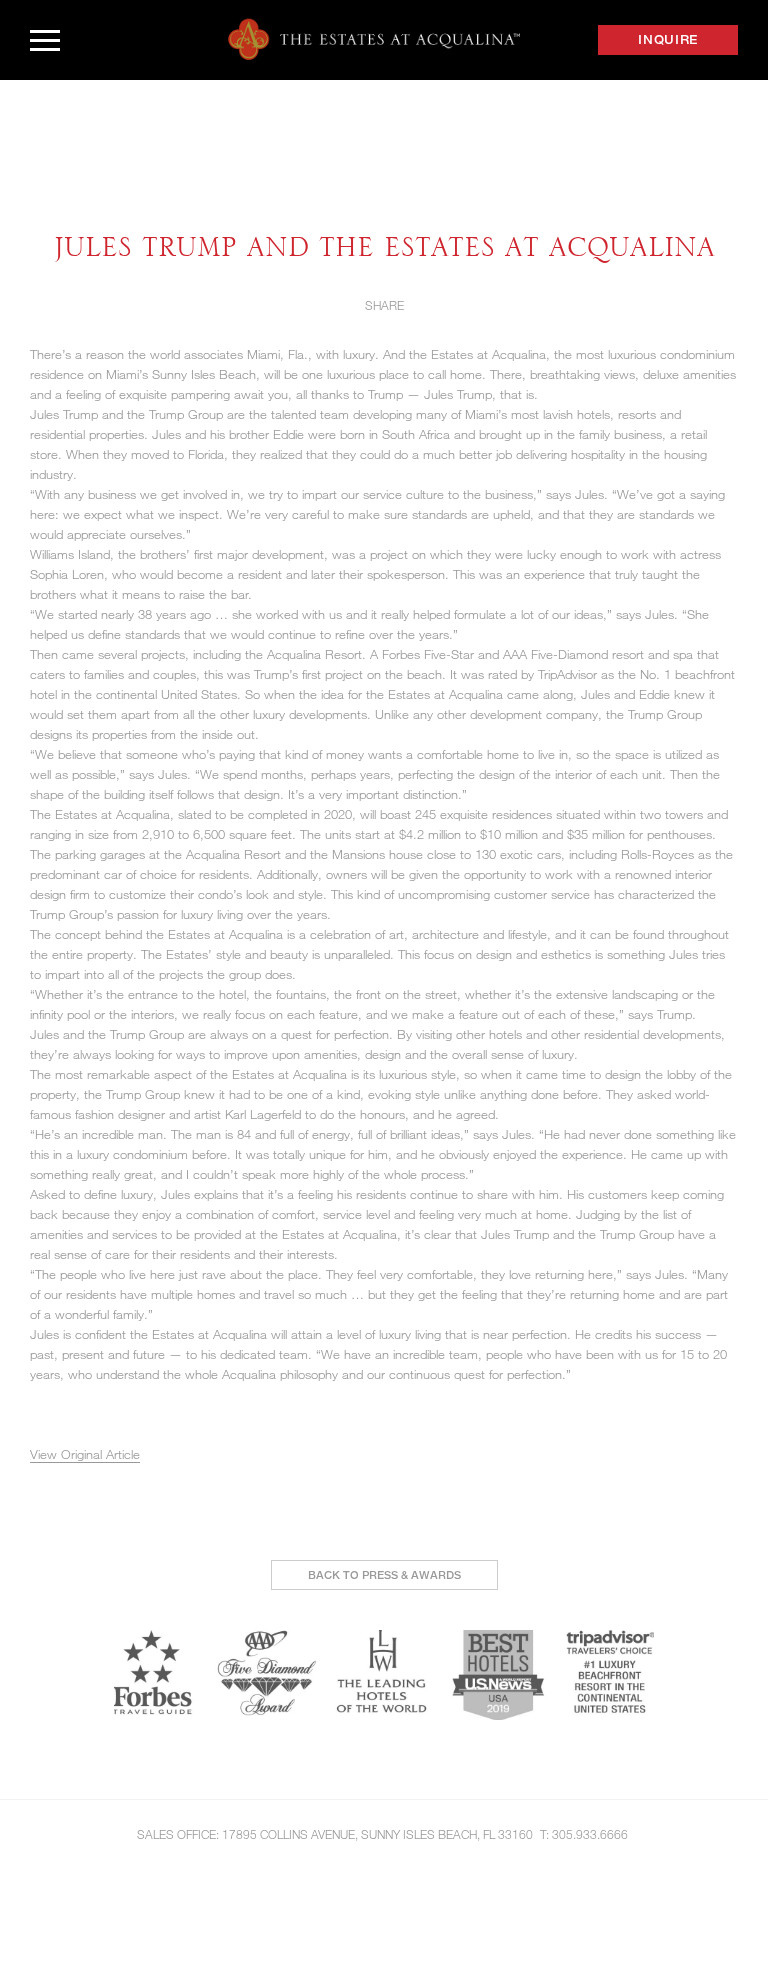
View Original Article (85, 1454)
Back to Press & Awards (384, 1574)
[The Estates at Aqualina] (374, 39)
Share (384, 305)
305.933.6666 (590, 1834)
